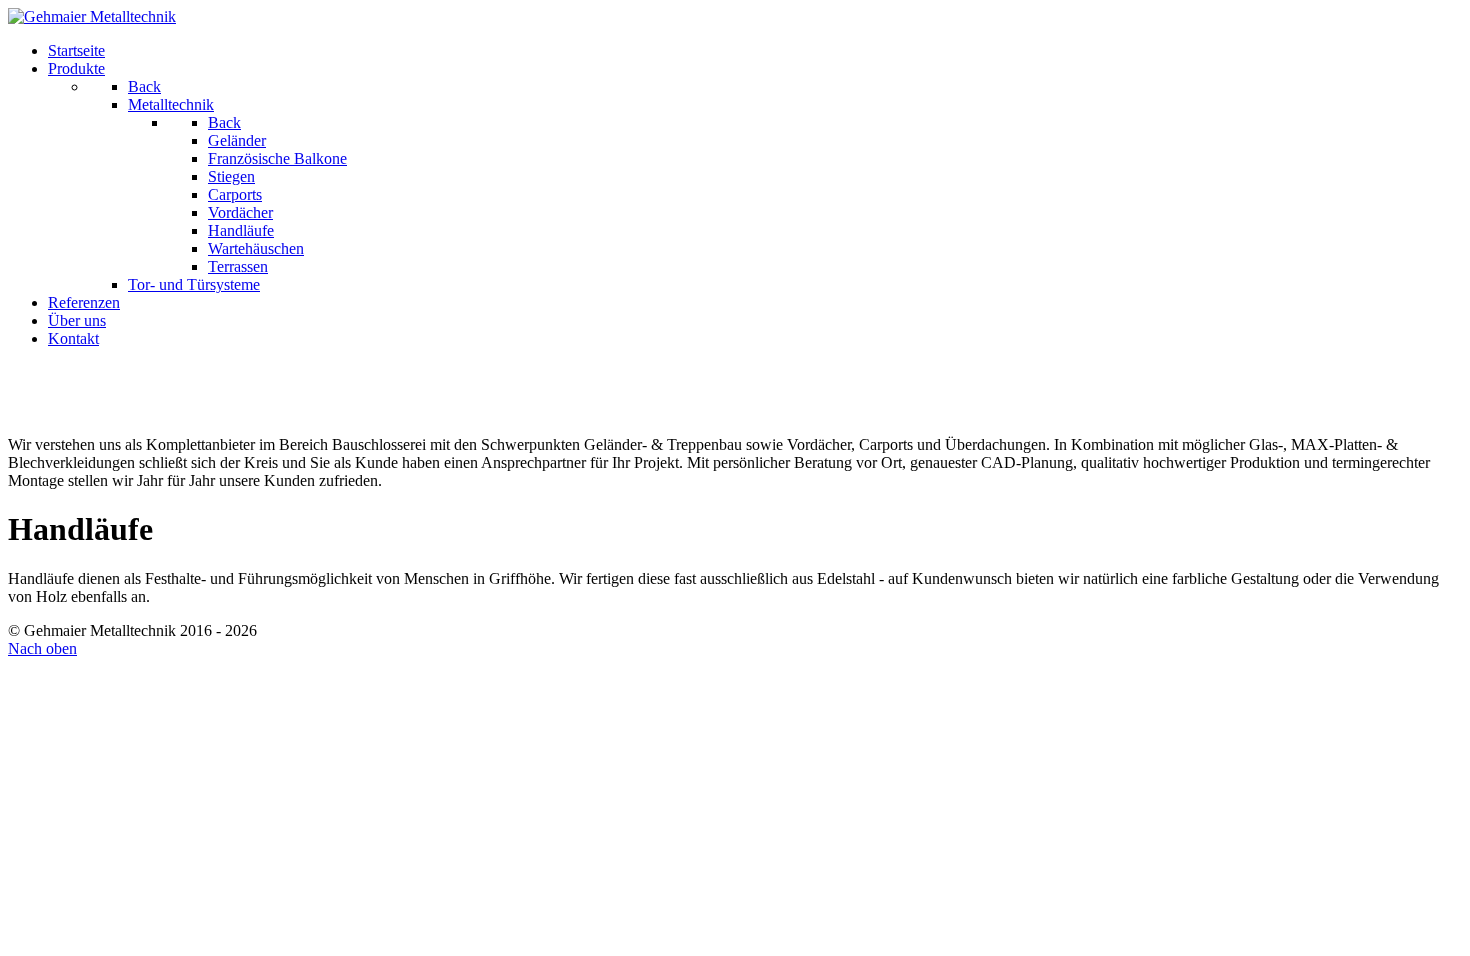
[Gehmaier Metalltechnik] (92, 16)
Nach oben (42, 648)
